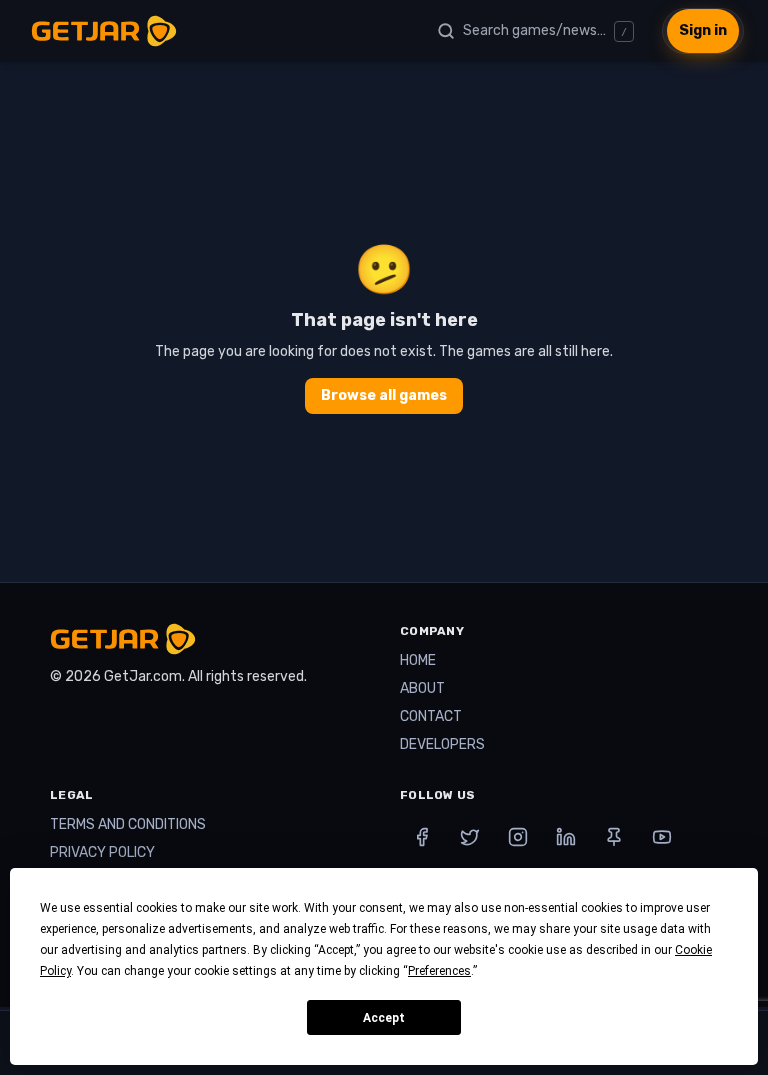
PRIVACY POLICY (102, 852)
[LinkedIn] (566, 837)
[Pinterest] (614, 837)
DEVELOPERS (442, 744)
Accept (384, 1018)
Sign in (703, 30)
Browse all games (384, 395)
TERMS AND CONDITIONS (128, 824)
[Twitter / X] (470, 837)
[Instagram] (518, 837)
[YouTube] (662, 837)
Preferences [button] (439, 971)
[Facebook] (422, 837)
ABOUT (422, 688)
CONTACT (431, 716)
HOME (418, 660)
